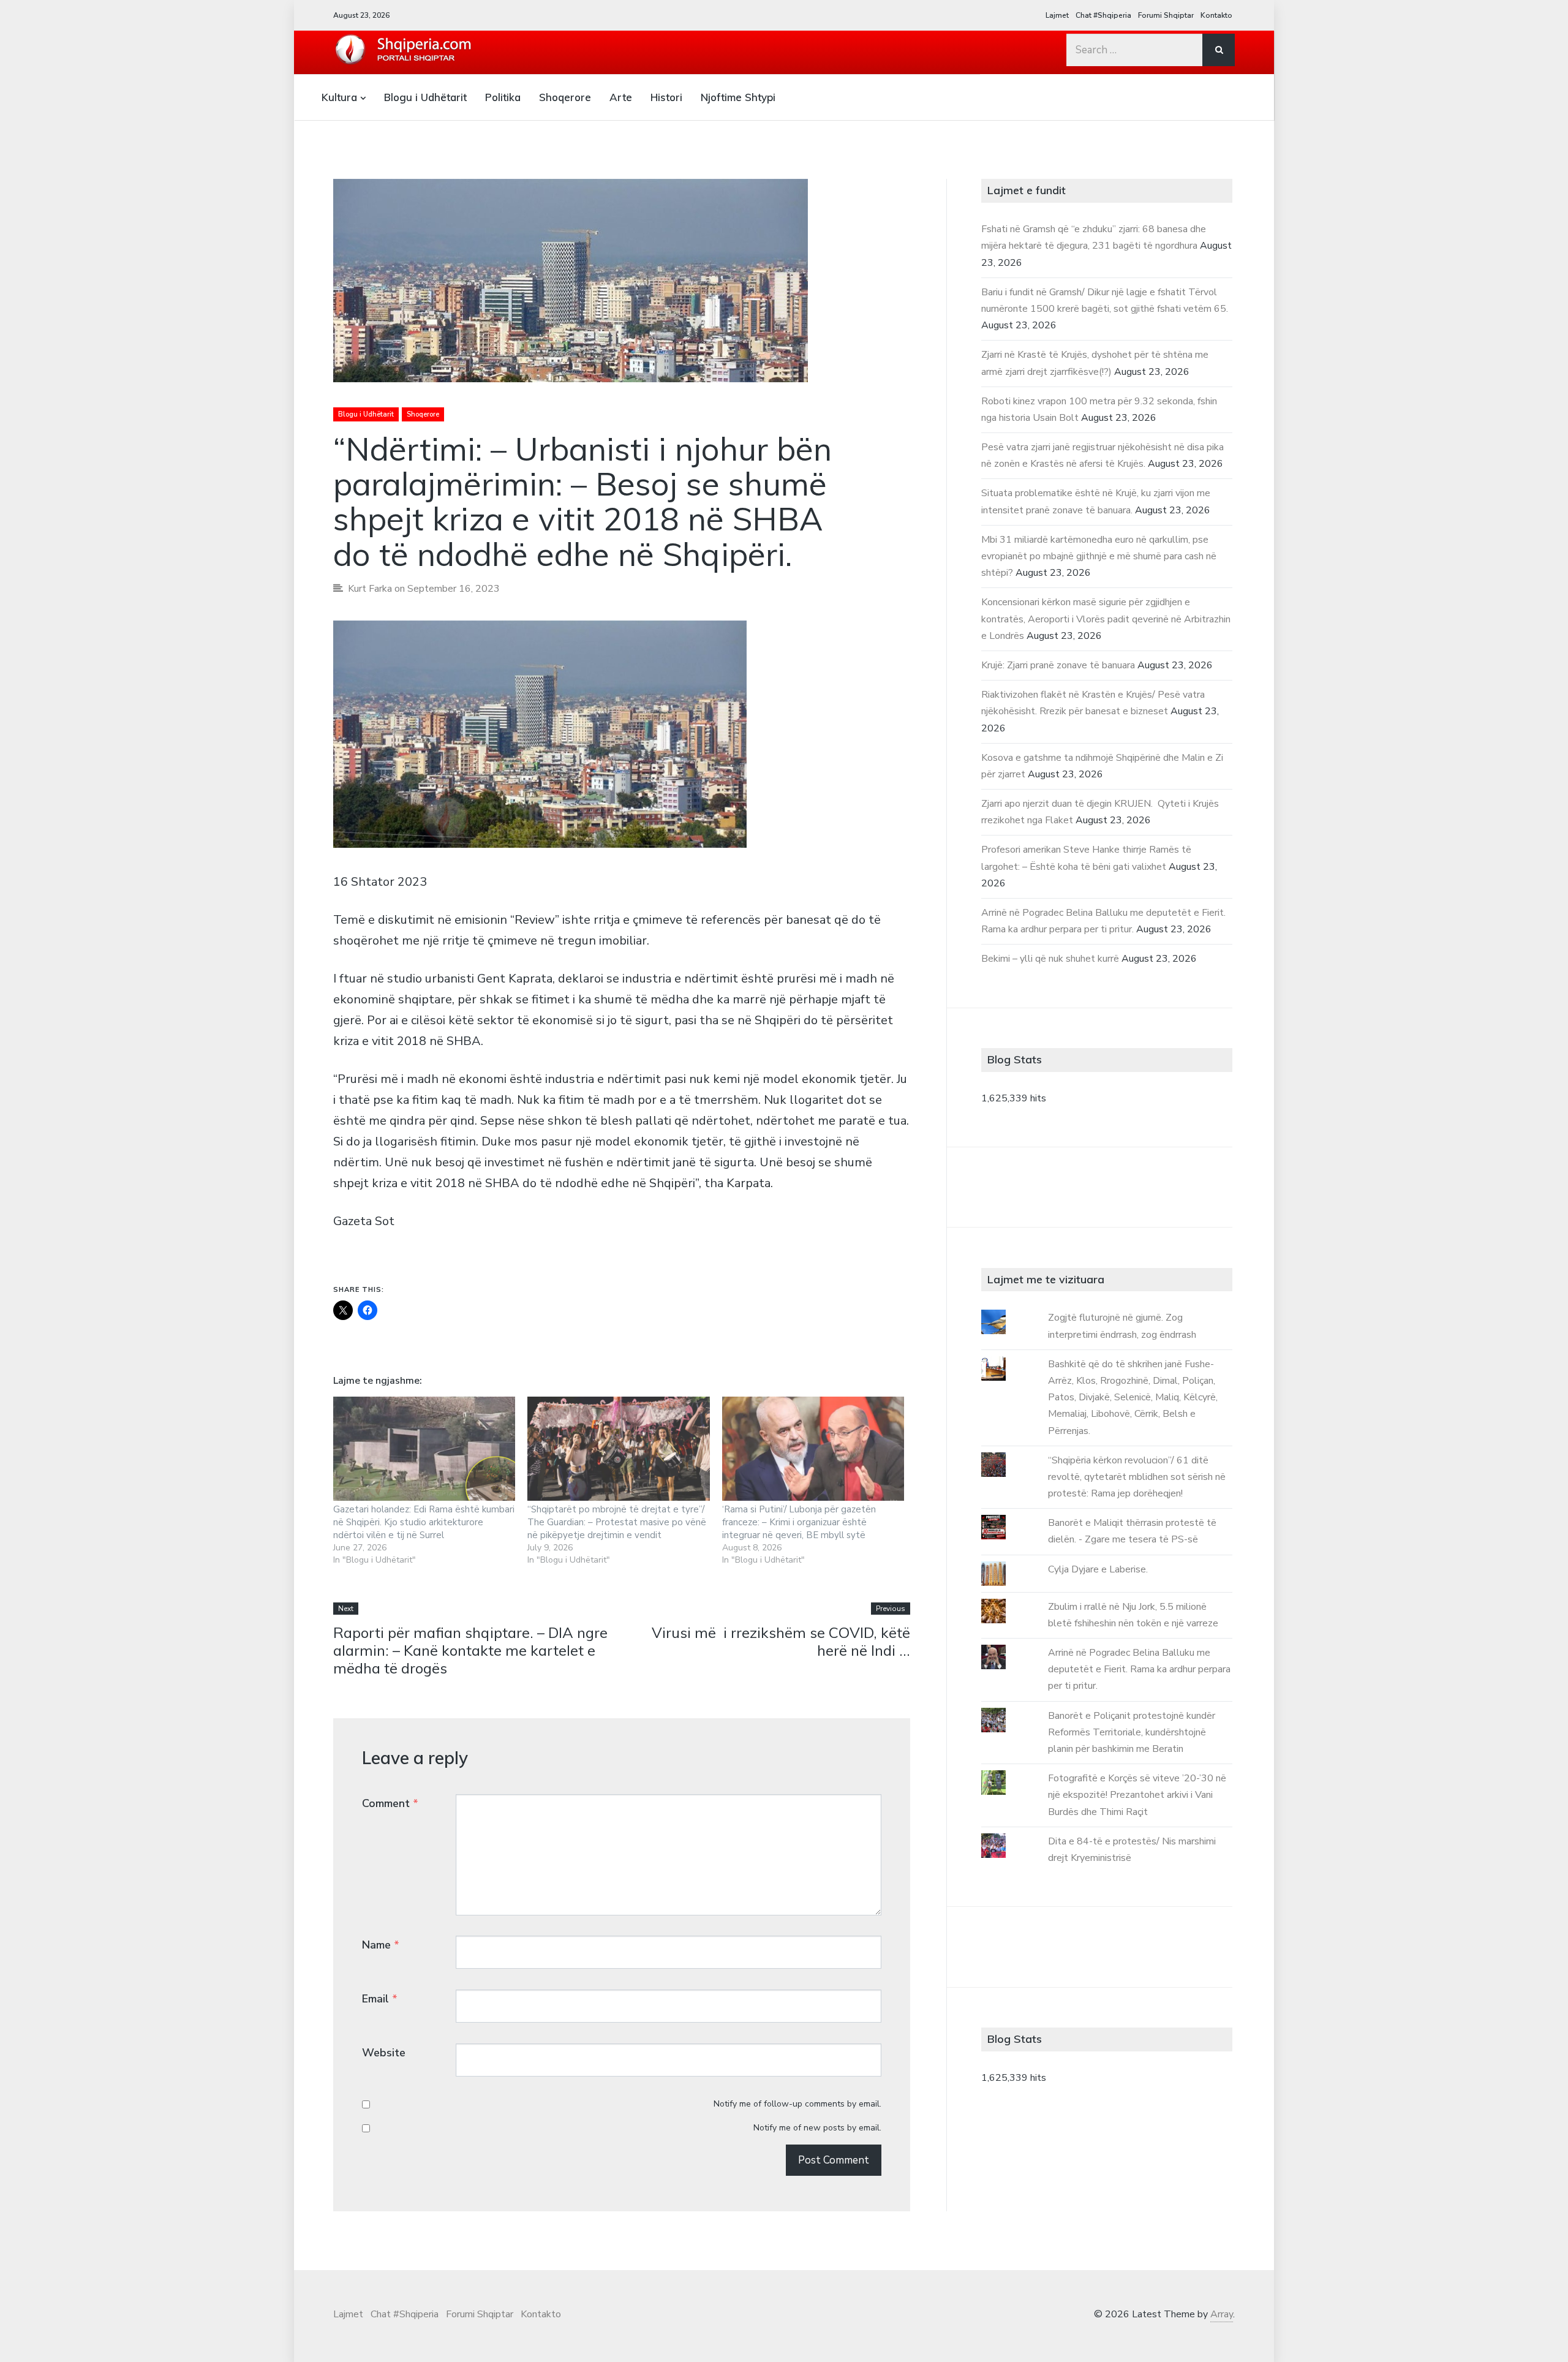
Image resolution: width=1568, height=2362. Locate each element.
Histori (666, 97)
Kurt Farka (370, 589)
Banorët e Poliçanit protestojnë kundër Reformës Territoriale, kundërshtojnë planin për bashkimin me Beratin (1132, 1732)
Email (380, 1999)
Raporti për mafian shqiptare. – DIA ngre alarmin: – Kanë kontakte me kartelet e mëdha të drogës (470, 1650)
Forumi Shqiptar (1166, 15)
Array (1222, 2314)
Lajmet (1057, 15)
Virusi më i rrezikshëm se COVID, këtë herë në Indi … (781, 1641)
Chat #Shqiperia (1103, 15)
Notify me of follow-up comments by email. (797, 2104)
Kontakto (1216, 15)
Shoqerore (565, 97)
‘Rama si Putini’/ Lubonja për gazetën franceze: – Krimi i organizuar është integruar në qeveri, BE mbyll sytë (799, 1522)
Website (384, 2053)
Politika (503, 97)
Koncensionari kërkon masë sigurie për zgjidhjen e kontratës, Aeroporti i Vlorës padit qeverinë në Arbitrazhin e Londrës (1106, 619)
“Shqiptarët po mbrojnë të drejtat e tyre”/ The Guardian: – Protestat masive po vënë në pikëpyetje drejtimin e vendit (617, 1522)
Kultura (339, 97)
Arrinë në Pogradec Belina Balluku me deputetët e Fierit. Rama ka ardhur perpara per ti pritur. (1139, 1669)
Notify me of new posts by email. (817, 2128)
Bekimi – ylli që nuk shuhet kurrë (1050, 959)
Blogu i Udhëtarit (425, 97)
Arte (621, 97)
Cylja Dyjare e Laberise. (1098, 1569)
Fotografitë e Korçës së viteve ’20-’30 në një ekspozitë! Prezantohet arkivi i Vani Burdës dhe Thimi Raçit (1137, 1795)
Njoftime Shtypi (738, 97)
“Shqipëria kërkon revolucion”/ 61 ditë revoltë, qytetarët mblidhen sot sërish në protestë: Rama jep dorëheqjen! (1137, 1477)
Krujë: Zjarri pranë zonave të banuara (1058, 665)
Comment (390, 1803)
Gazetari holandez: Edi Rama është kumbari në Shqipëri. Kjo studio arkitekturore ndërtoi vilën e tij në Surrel (424, 1522)
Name (381, 1945)
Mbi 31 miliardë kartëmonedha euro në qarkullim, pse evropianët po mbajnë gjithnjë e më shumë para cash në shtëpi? (1099, 556)
